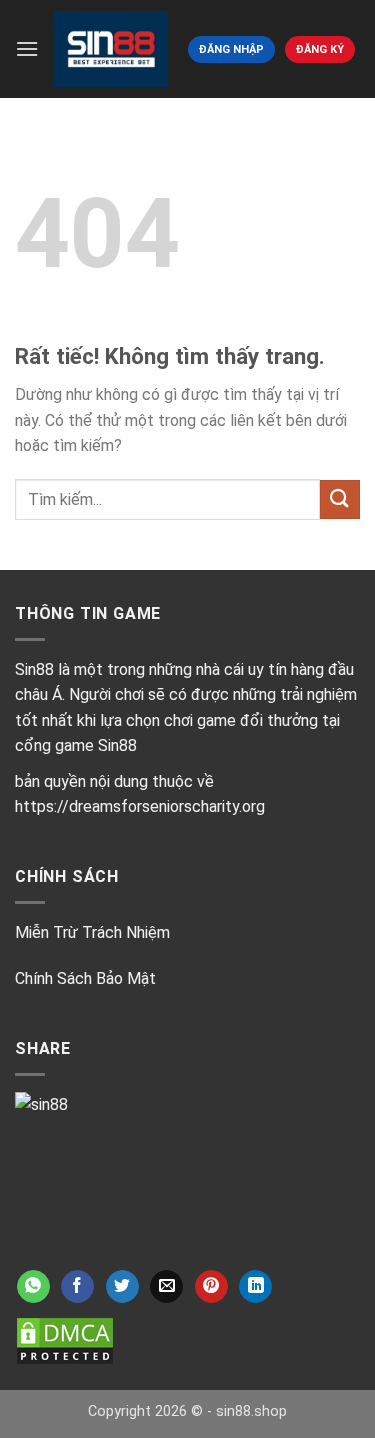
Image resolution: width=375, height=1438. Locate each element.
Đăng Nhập (231, 49)
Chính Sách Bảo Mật (85, 978)
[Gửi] (340, 499)
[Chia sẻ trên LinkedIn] (255, 1287)
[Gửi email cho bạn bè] (166, 1287)
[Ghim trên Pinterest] (211, 1287)
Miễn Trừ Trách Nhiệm (92, 932)
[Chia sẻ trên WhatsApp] (33, 1287)
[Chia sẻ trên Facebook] (77, 1287)
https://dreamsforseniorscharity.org (140, 806)
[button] (27, 48)
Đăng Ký (320, 49)
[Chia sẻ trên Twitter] (122, 1287)
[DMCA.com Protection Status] (65, 1340)
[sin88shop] (111, 48)
